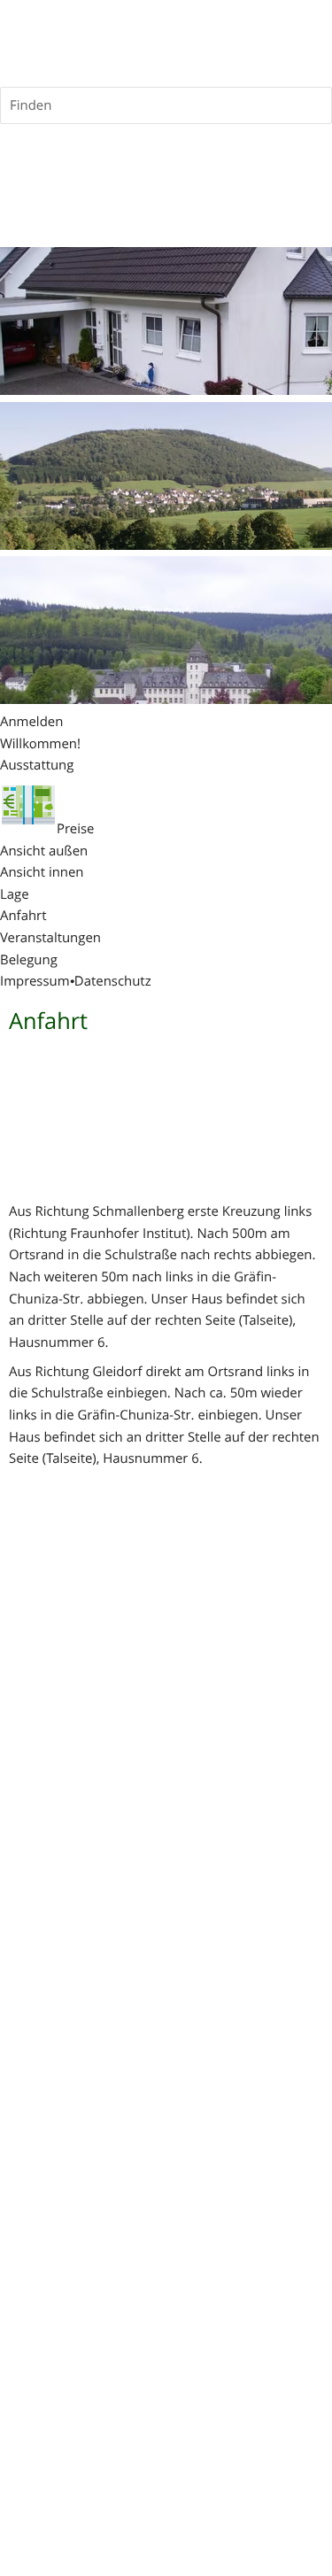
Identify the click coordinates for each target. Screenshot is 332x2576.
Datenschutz (113, 981)
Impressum (35, 981)
